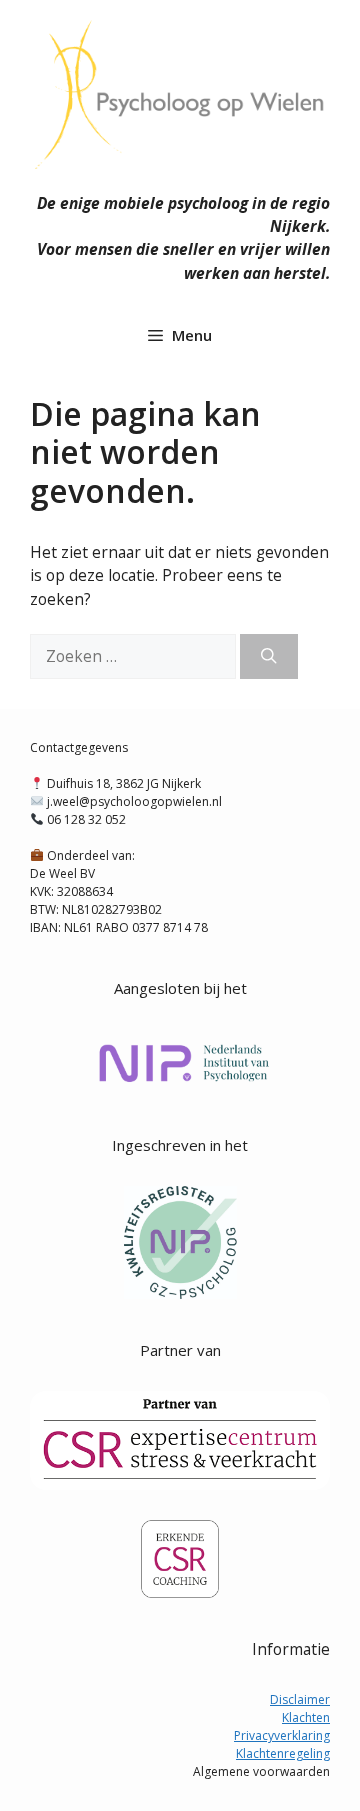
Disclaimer (300, 1699)
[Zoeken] (269, 656)
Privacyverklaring (282, 1735)
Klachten (306, 1717)
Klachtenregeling (283, 1753)
